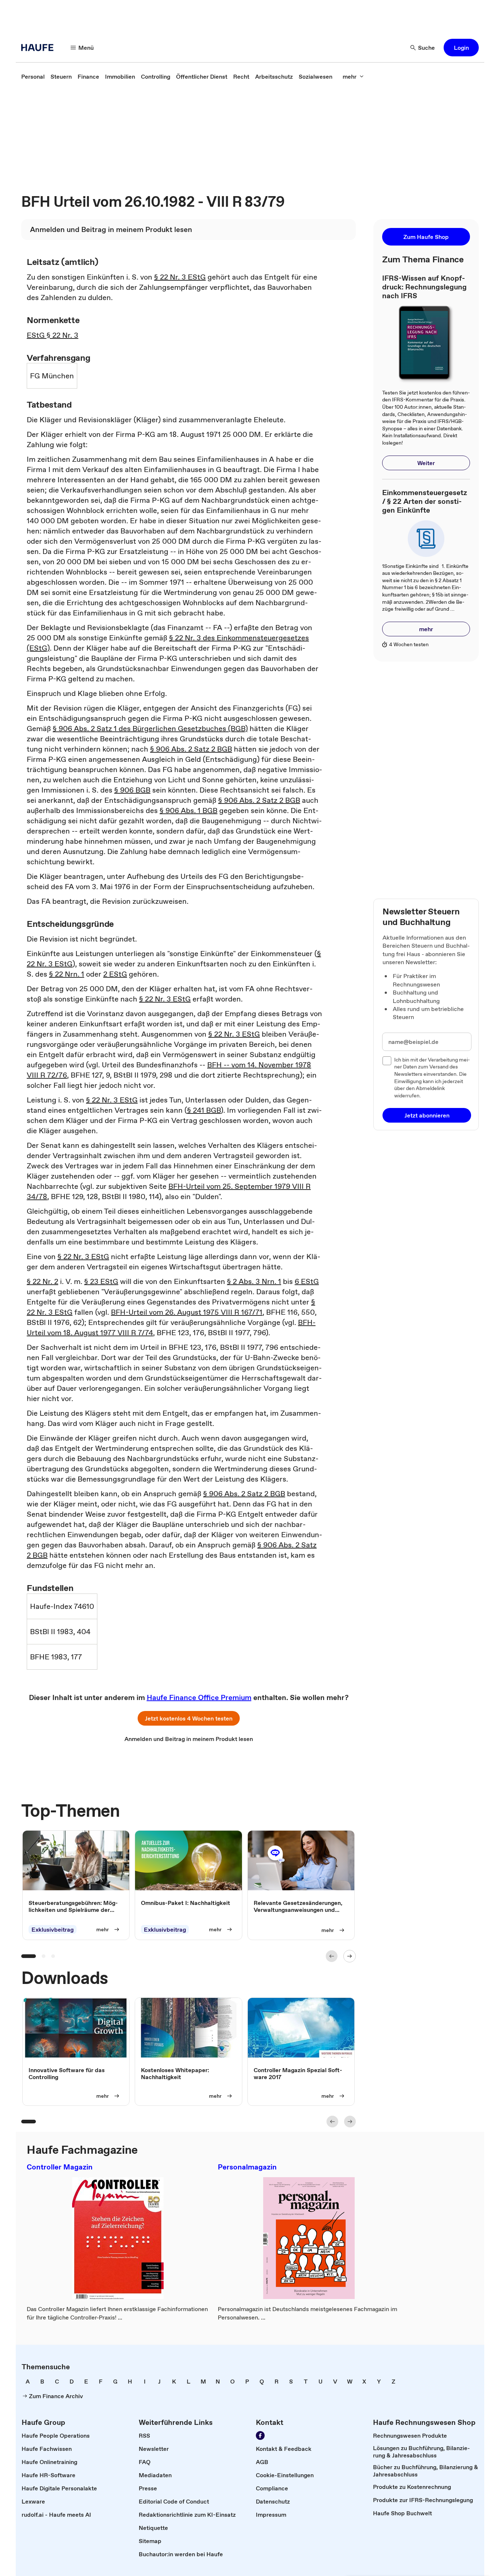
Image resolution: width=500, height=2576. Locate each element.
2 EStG (115, 974)
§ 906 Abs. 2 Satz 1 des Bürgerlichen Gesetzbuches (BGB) (150, 729)
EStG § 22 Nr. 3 (53, 335)
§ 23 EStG (101, 1281)
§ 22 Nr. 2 (42, 1281)
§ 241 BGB (204, 1110)
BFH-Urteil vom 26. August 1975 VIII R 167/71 (187, 1312)
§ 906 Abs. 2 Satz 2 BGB (191, 749)
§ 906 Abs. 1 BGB (189, 810)
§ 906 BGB (132, 790)
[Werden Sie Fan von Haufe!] (260, 2435)
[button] (461, 48)
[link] (33, 76)
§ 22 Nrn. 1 (67, 974)
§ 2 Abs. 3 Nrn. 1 (254, 1281)
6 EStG (307, 1281)
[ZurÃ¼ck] (332, 1956)
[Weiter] (350, 1956)
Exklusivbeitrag (53, 1929)
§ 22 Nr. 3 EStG (180, 277)
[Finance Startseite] (40, 48)
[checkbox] (387, 1061)
